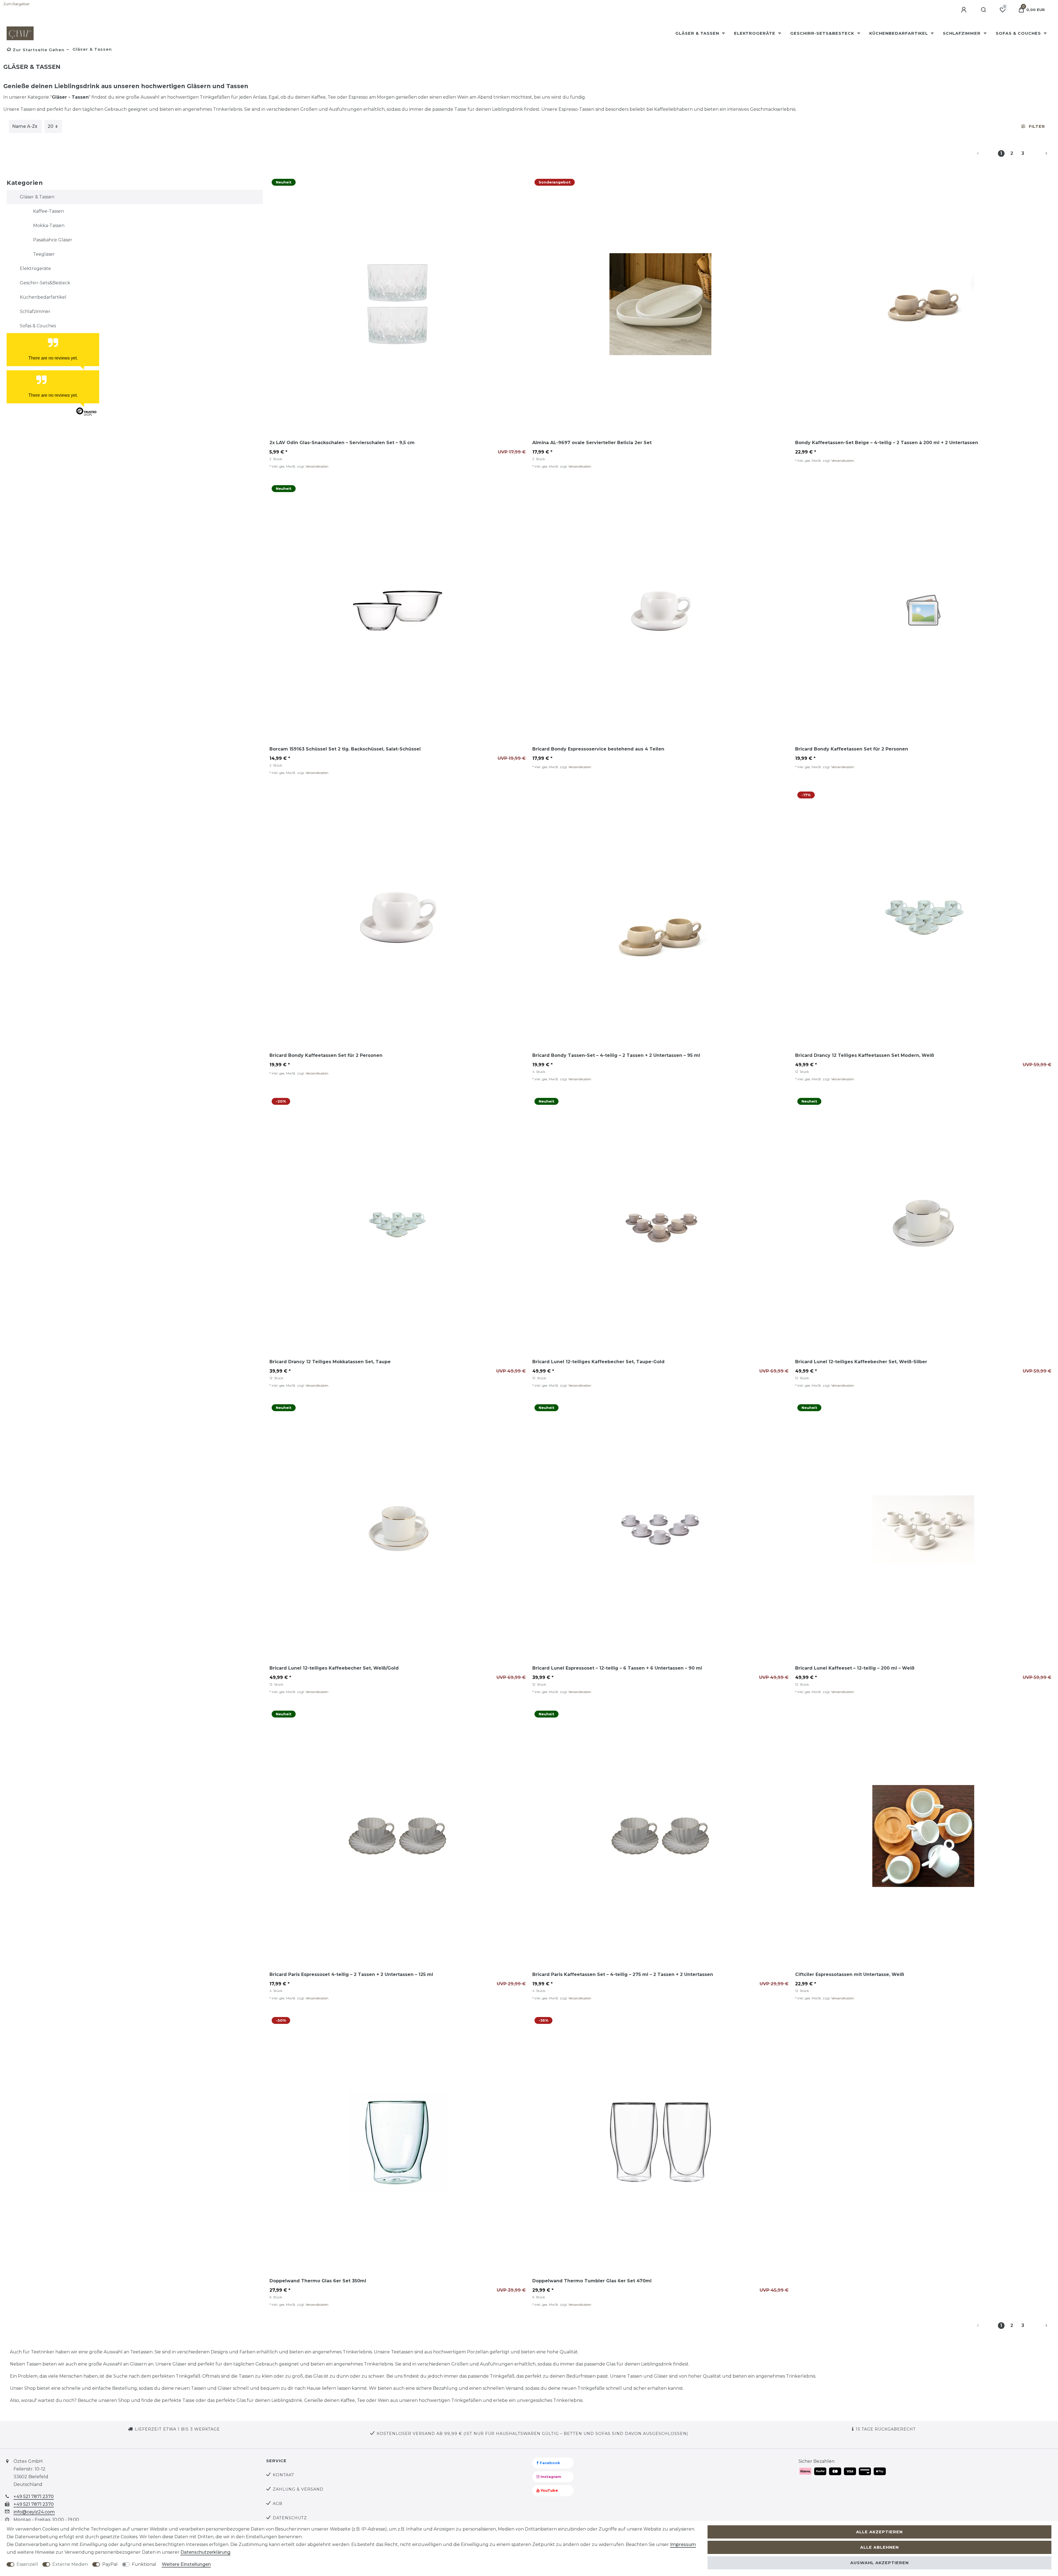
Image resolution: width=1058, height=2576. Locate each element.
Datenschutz (290, 2518)
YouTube (549, 2490)
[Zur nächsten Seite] (1040, 153)
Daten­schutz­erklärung (205, 2552)
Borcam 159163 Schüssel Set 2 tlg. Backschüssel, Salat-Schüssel (345, 749)
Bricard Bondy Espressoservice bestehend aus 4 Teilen (598, 749)
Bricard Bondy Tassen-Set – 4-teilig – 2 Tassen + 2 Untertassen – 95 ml (616, 1055)
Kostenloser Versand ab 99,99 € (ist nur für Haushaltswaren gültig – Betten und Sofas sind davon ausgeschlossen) (532, 2434)
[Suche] (984, 10)
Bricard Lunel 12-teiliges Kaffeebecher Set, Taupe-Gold (598, 1362)
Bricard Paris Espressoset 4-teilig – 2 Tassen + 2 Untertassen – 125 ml (351, 1974)
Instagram (550, 2477)
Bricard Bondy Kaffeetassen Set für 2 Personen (852, 749)
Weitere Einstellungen (186, 2564)
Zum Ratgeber (17, 4)
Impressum (683, 2544)
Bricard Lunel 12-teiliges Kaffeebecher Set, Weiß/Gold (334, 1668)
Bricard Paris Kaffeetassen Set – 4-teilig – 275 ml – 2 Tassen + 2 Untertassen (623, 1974)
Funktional (144, 2564)
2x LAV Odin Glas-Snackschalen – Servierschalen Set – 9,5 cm (342, 443)
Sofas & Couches (1019, 33)
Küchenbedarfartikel (899, 33)
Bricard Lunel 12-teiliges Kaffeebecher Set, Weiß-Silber (861, 1362)
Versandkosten (317, 466)
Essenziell (27, 2564)
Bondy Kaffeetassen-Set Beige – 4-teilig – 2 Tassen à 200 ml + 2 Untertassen (887, 443)
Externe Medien (70, 2564)
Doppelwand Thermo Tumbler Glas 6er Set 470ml (592, 2281)
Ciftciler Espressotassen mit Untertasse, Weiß (850, 1974)
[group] (398, 304)
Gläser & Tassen (698, 33)
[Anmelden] (964, 10)
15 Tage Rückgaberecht (886, 2429)
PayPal (110, 2564)
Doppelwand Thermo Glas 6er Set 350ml (318, 2281)
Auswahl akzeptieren (879, 2563)
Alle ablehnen (879, 2547)
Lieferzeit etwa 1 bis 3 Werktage (177, 2429)
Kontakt (284, 2475)
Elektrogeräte (755, 33)
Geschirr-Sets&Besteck (823, 33)
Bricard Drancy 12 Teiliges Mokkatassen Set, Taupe (330, 1362)
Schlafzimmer (962, 33)
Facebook (549, 2463)
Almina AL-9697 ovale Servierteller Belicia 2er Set (592, 443)
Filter (1037, 126)
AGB (278, 2504)
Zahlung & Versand (298, 2489)
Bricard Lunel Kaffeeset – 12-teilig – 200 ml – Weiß (855, 1668)
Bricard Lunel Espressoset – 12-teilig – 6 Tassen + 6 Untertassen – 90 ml (617, 1668)
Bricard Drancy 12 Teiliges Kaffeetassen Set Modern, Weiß (865, 1055)
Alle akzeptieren (879, 2532)
